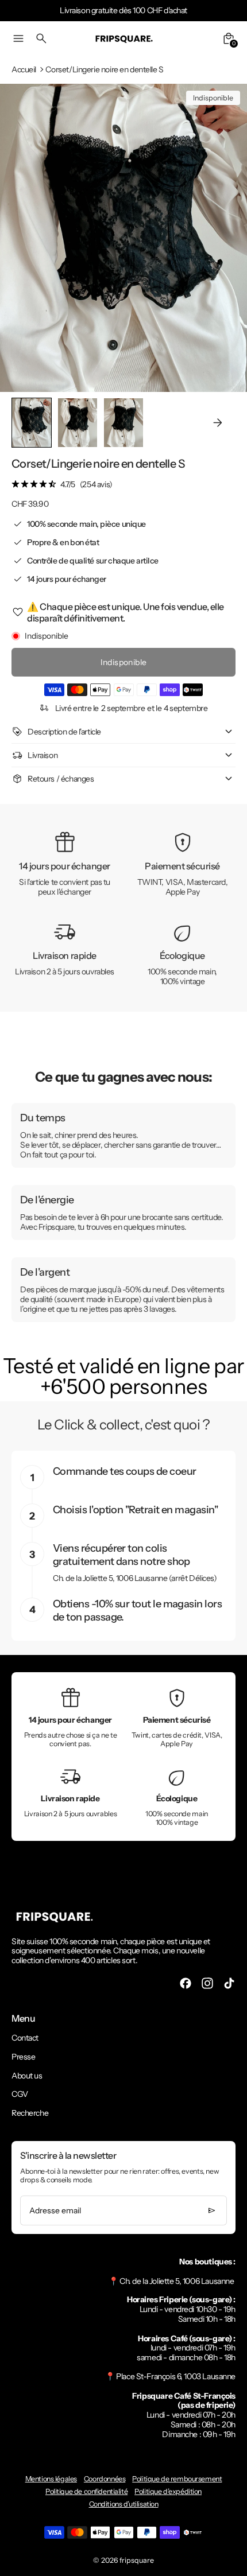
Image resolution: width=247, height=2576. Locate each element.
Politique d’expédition (168, 2491)
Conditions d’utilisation (124, 2504)
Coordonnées (105, 2479)
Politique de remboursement (177, 2479)
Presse (23, 2057)
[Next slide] (217, 423)
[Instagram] (207, 1983)
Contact (25, 2038)
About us (27, 2076)
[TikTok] (229, 1983)
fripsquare (137, 2560)
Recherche (30, 2113)
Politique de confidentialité (86, 2491)
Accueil (24, 70)
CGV (20, 2094)
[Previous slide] (30, 423)
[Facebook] (186, 1983)
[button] (78, 423)
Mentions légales (51, 2479)
